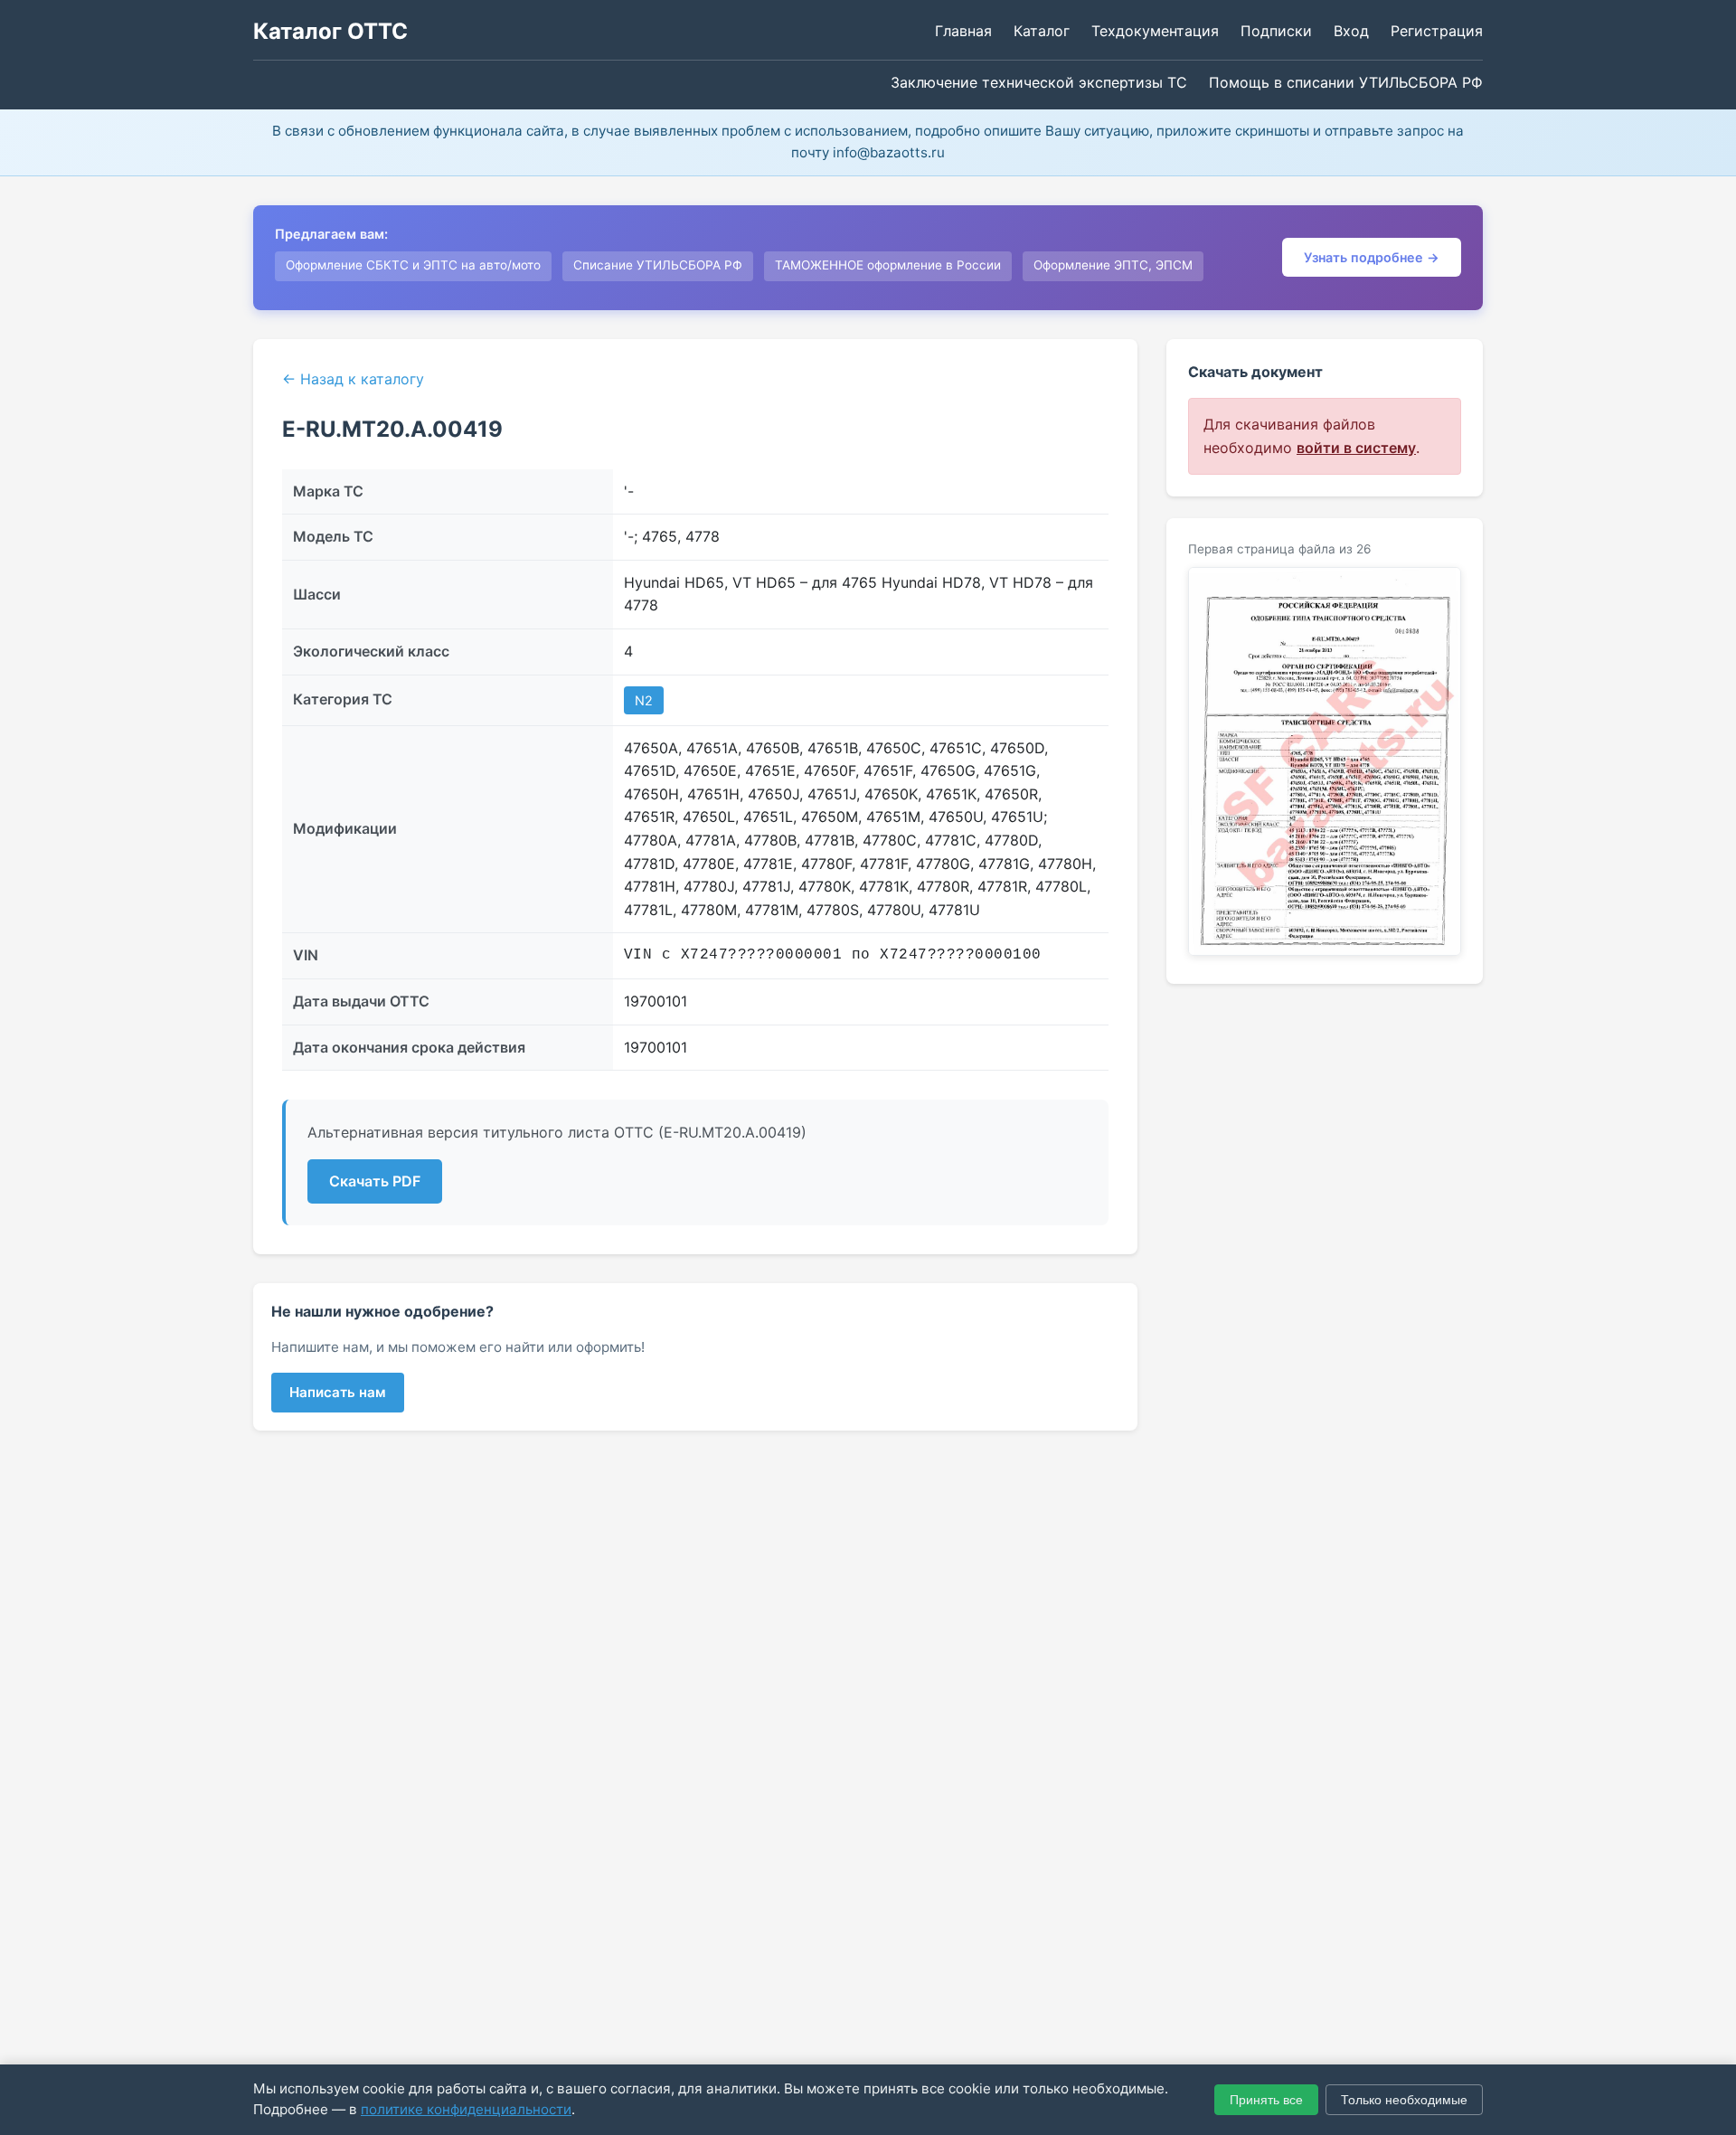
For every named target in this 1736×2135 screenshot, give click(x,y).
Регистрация (1437, 31)
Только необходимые (1404, 2100)
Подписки (1276, 31)
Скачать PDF (375, 1181)
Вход (1351, 31)
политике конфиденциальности (466, 2109)
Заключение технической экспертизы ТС (1039, 82)
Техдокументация (1155, 31)
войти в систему (1356, 448)
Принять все (1266, 2100)
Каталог (1042, 31)
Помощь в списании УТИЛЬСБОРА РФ (1346, 82)
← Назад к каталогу (353, 379)
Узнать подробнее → (1372, 257)
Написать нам (338, 1392)
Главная (963, 31)
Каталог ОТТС (330, 31)
